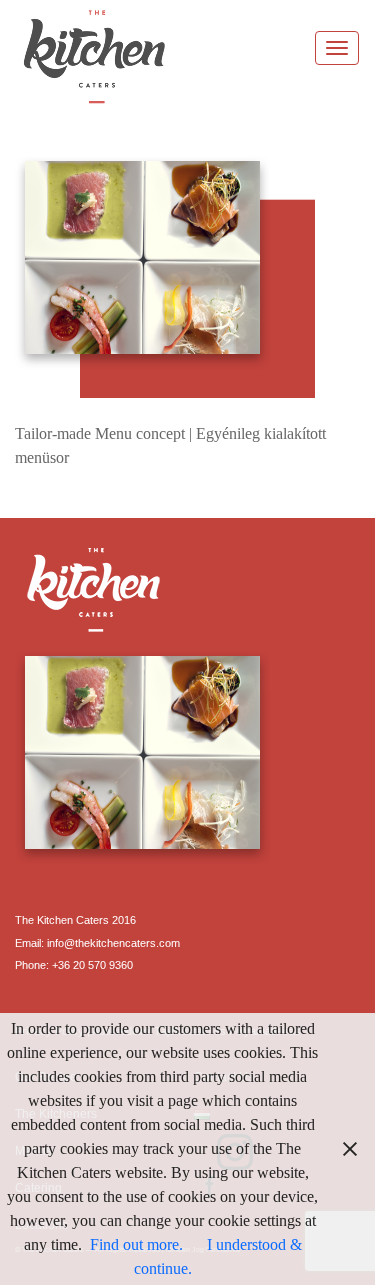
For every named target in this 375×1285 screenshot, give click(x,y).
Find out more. (136, 1244)
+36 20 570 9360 (92, 965)
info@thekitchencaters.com (113, 943)
